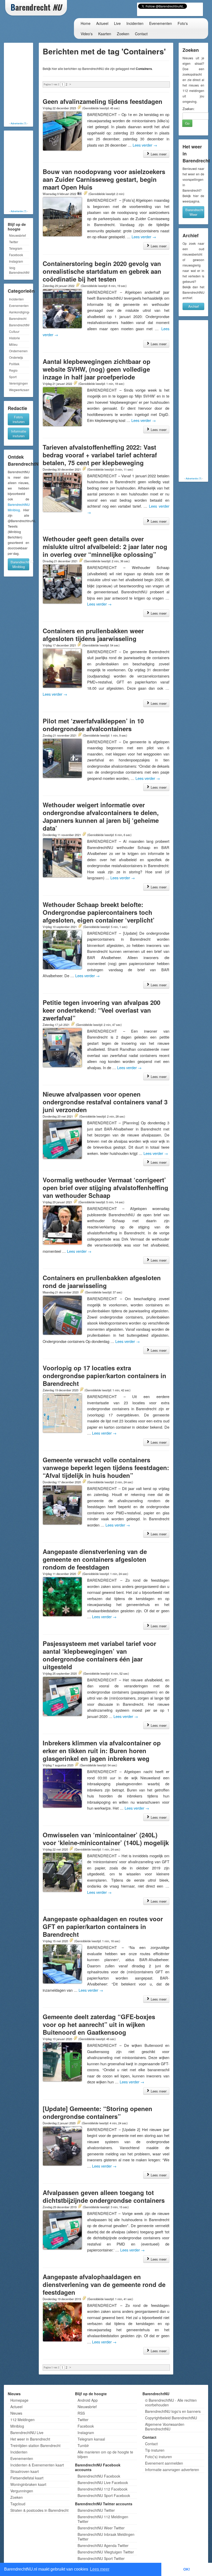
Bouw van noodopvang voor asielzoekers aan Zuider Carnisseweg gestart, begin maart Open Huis (104, 179)
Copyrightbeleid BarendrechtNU (171, 2418)
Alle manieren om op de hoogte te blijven (105, 2454)
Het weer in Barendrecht (30, 2439)
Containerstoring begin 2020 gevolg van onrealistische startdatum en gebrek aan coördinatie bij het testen (102, 271)
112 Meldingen (22, 2420)
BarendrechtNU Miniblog (20, 564)
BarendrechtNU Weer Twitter (101, 2528)
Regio (13, 370)
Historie (14, 338)
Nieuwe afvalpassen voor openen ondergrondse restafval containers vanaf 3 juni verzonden (105, 1102)
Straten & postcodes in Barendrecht (39, 2510)
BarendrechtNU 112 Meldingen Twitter (103, 2519)
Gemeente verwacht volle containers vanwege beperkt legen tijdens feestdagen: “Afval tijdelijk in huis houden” (106, 1467)
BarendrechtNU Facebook (99, 2476)
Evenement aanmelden (164, 2463)
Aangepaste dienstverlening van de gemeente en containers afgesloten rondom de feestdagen (95, 1559)
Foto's (183, 23)
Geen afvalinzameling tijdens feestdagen (103, 101)
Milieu (13, 344)
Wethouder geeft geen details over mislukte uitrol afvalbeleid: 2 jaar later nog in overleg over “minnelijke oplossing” (105, 546)
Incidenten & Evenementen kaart (37, 2465)
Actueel (102, 23)
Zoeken (123, 34)
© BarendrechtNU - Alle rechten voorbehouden (171, 2402)
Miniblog (17, 2426)
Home (86, 23)
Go (187, 123)
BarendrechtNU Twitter (96, 2510)
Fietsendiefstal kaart (27, 2478)
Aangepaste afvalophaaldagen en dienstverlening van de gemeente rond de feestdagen (104, 2284)
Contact (141, 34)
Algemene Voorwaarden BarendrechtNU (165, 2427)
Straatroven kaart (25, 2471)
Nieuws (16, 2413)
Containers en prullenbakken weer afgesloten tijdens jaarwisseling (93, 635)
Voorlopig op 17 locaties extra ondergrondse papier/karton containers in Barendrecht (104, 1376)
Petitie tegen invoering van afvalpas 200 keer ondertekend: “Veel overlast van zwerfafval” (101, 1010)
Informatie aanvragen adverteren (172, 2470)
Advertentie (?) (18, 123)
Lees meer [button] (100, 2569)
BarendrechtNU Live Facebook (103, 2483)
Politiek (14, 364)
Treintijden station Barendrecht (35, 2445)
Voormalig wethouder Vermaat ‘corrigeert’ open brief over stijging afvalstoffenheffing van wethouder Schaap (105, 1188)
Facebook (16, 255)
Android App (88, 2400)
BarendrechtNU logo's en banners (173, 2411)
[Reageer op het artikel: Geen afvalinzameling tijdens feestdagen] (79, 108)
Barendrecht (18, 318)
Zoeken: (189, 109)
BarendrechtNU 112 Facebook (103, 2489)
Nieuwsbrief (17, 235)
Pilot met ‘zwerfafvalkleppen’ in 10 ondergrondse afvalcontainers (93, 725)
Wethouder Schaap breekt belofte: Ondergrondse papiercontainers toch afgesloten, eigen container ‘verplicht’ (99, 912)
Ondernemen (18, 351)
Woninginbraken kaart (28, 2484)
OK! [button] (187, 2569)
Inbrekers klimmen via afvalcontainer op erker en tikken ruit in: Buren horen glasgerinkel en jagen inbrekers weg (102, 1751)
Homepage (19, 2400)
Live (117, 23)
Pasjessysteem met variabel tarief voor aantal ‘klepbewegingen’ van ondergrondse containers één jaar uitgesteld (99, 1655)
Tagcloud (18, 2504)
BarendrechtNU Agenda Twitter (103, 2545)
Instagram (16, 261)
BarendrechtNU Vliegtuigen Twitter (106, 2552)
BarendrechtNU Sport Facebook (104, 2495)
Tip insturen (155, 2450)
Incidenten (135, 23)
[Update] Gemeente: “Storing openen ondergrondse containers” (97, 2112)
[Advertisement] (26, 83)
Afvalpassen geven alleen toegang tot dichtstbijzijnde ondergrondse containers (104, 2196)
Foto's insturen (19, 419)
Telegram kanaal (91, 2439)
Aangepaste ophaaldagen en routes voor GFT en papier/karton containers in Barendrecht (103, 1926)
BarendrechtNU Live (27, 2433)
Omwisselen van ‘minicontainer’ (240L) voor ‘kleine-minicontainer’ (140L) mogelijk (106, 1839)
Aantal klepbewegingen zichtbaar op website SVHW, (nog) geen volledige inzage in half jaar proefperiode (97, 369)
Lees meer (158, 154)
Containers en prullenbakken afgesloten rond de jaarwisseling (102, 1282)
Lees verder (145, 145)
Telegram (16, 248)
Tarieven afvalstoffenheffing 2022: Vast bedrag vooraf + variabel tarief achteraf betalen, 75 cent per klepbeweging (100, 455)
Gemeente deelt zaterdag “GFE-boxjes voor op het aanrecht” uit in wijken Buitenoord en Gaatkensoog (99, 2024)
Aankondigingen (19, 312)
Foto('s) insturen (158, 2457)
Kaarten (105, 34)
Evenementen (161, 23)
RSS (81, 2413)
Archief (194, 306)
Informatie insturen (19, 433)
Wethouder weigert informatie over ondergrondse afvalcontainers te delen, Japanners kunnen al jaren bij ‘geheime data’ (101, 816)
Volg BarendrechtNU (19, 270)
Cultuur (14, 331)
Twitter (14, 242)
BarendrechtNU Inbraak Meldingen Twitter (106, 2537)
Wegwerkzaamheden (19, 390)
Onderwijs (16, 357)
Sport (13, 377)
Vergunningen (22, 2491)
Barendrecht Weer (194, 212)
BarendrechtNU (19, 325)
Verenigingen (18, 383)
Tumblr (83, 2445)
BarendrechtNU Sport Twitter (101, 2558)
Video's (87, 34)
